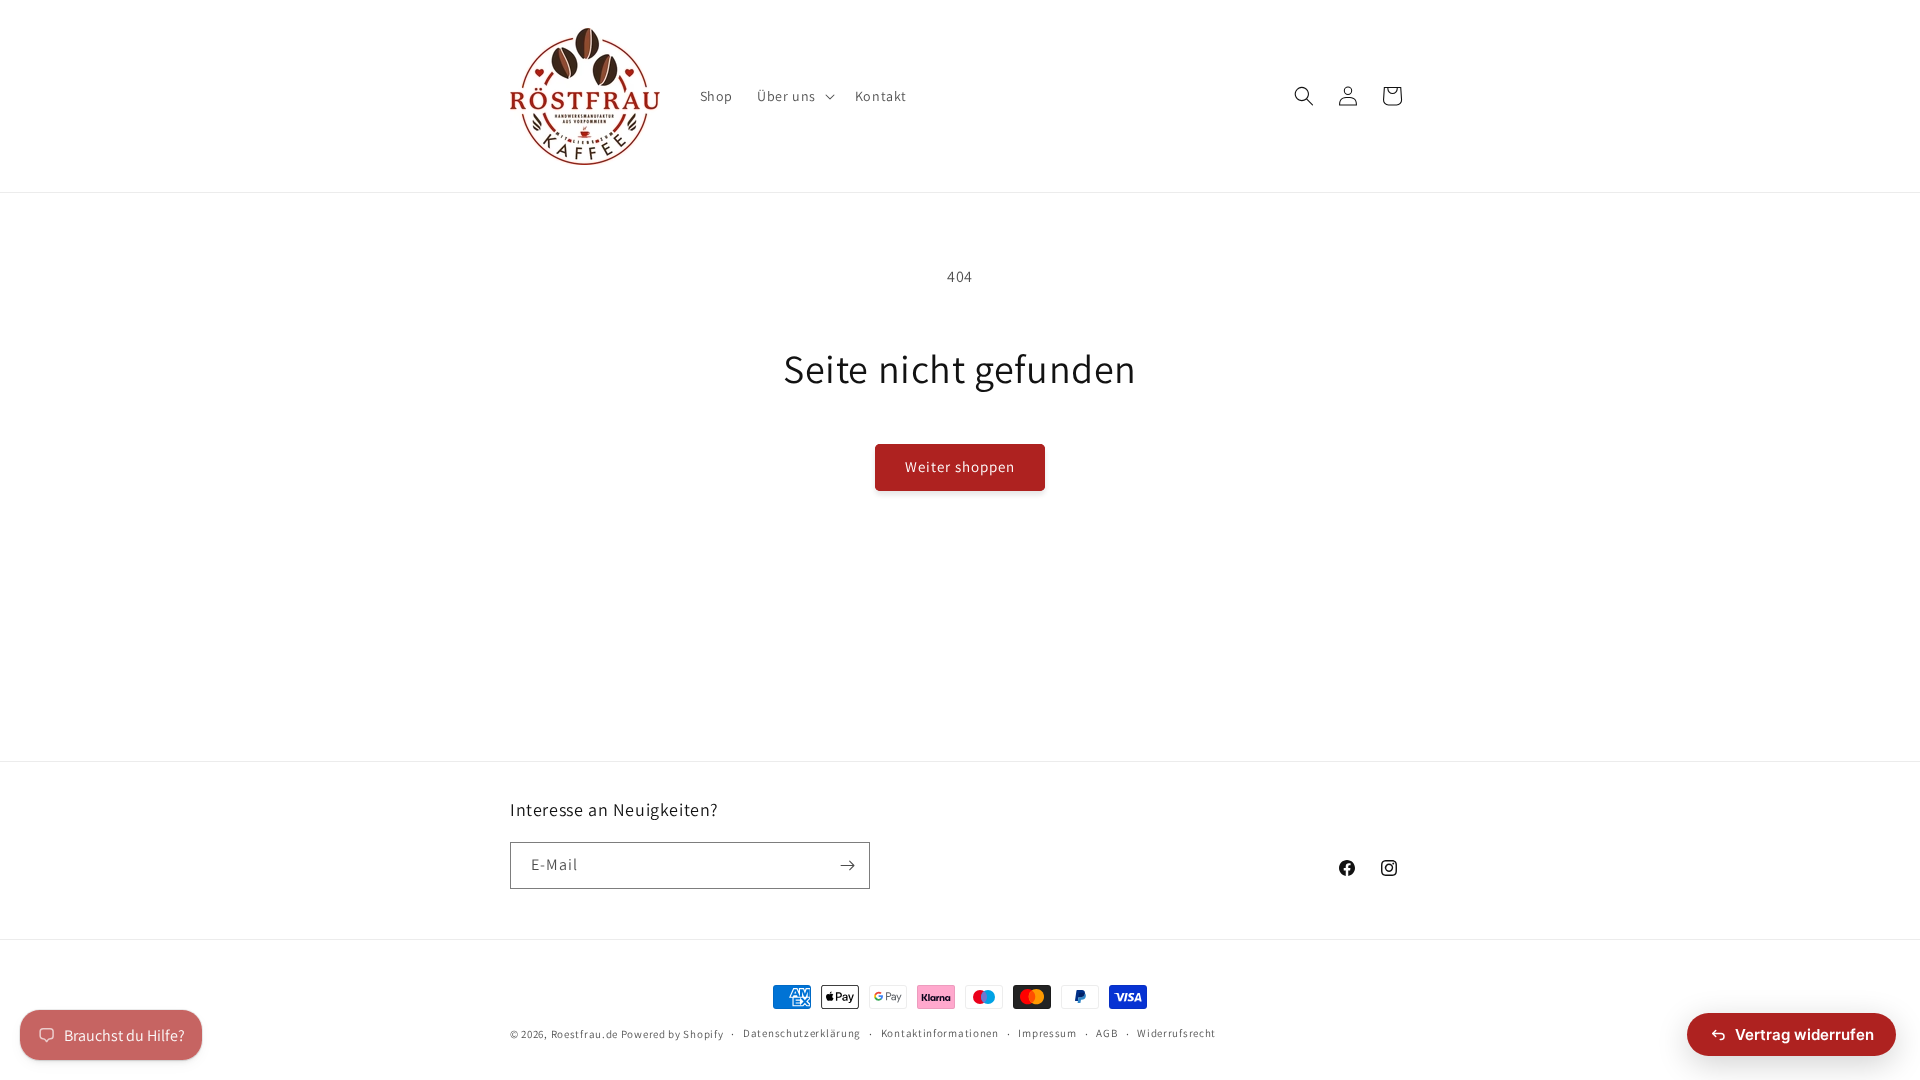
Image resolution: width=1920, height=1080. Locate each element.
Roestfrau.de (584, 1034)
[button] (794, 96)
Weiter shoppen (960, 466)
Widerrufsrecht (1176, 1033)
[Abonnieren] (847, 865)
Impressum (1047, 1033)
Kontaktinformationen (940, 1033)
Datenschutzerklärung (802, 1033)
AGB (1106, 1033)
